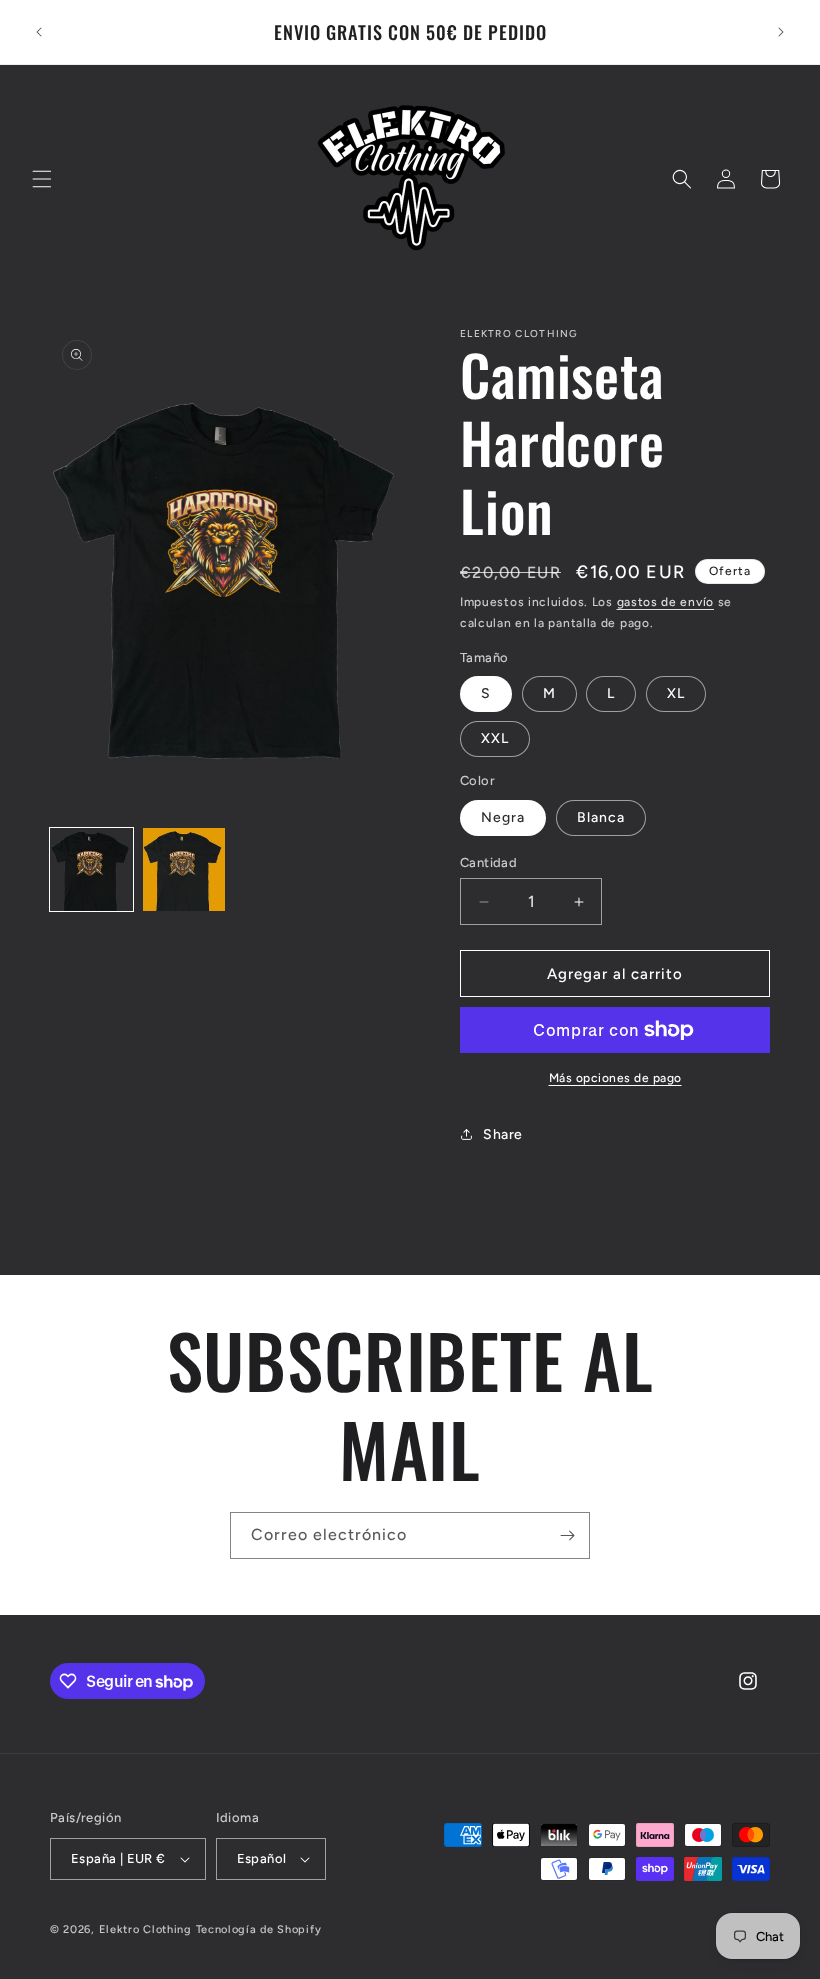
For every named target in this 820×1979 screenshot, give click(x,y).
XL (676, 693)
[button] (42, 179)
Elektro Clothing (145, 1929)
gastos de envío (666, 602)
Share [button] (503, 1134)
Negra (503, 817)
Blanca (601, 817)
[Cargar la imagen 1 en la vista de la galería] (91, 869)
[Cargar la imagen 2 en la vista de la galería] (184, 869)
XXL (495, 738)
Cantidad (488, 862)
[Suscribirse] (567, 1535)
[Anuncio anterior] (39, 32)
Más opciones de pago (615, 1078)
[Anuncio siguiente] (781, 32)
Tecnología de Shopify (259, 1929)
